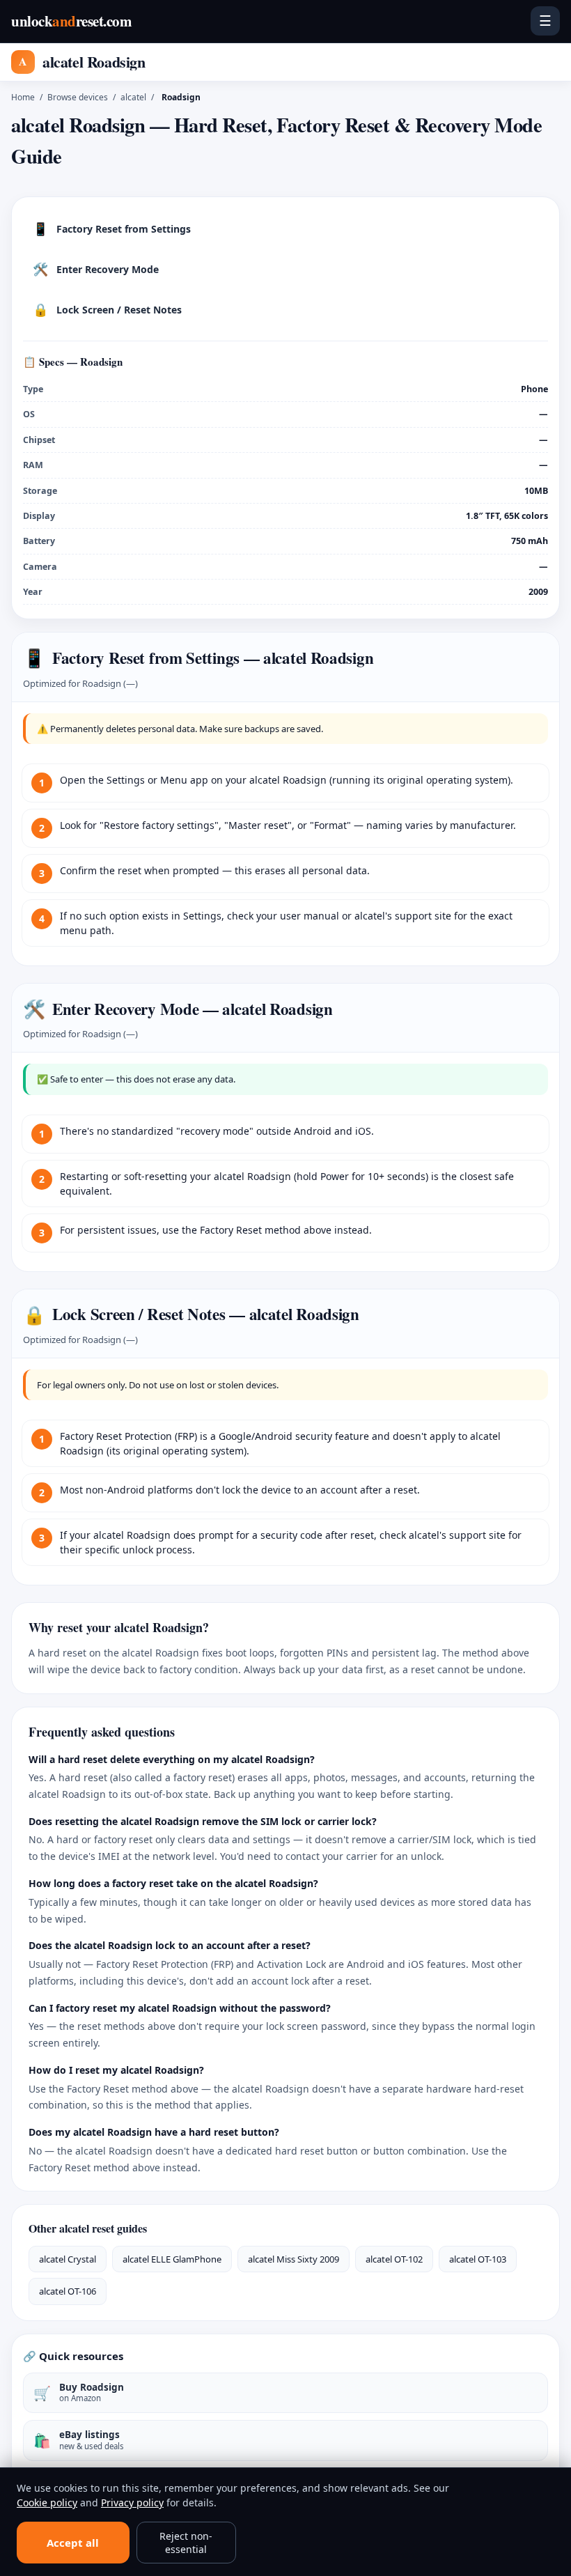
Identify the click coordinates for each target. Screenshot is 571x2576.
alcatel (133, 97)
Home (23, 97)
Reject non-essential (186, 2543)
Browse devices (78, 97)
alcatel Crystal (68, 2259)
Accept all (73, 2543)
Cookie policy (47, 2503)
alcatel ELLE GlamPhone (172, 2259)
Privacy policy (132, 2503)
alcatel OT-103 (478, 2259)
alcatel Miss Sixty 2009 (294, 2259)
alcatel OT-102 (394, 2259)
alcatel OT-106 (68, 2291)
